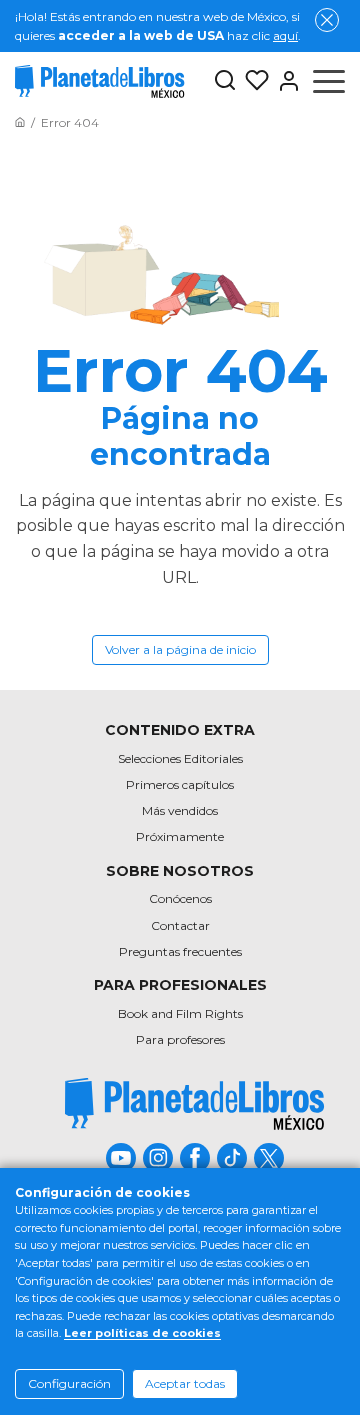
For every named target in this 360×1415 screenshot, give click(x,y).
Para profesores (180, 1039)
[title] (195, 1103)
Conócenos (180, 898)
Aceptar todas (185, 1383)
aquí (285, 35)
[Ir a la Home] (20, 122)
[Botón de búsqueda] (225, 81)
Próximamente (180, 836)
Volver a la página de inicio (180, 649)
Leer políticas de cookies (142, 1333)
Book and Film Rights (180, 1013)
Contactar (180, 925)
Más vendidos (180, 810)
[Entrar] (285, 81)
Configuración (69, 1383)
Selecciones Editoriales (180, 758)
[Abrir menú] (329, 81)
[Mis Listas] (253, 81)
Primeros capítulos (180, 784)
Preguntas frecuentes (180, 951)
